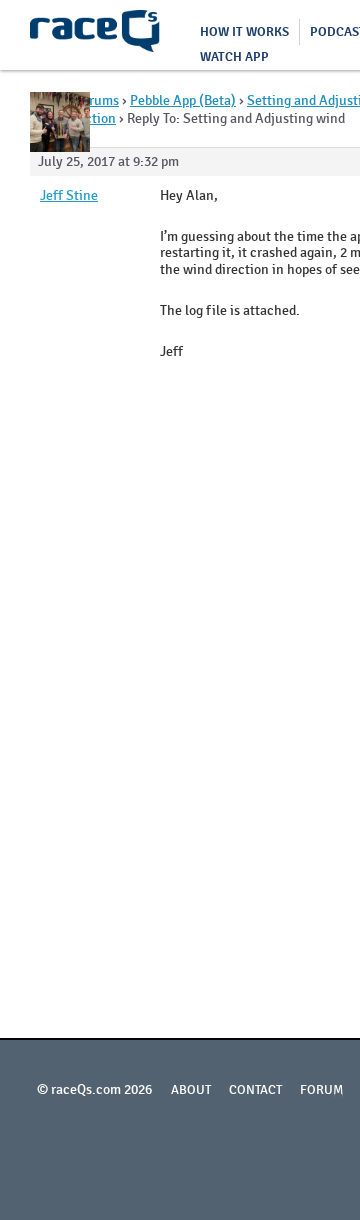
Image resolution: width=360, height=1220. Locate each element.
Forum (322, 1090)
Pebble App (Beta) (183, 100)
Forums (97, 100)
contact (255, 1090)
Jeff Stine (69, 196)
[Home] (95, 35)
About (191, 1090)
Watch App (234, 57)
